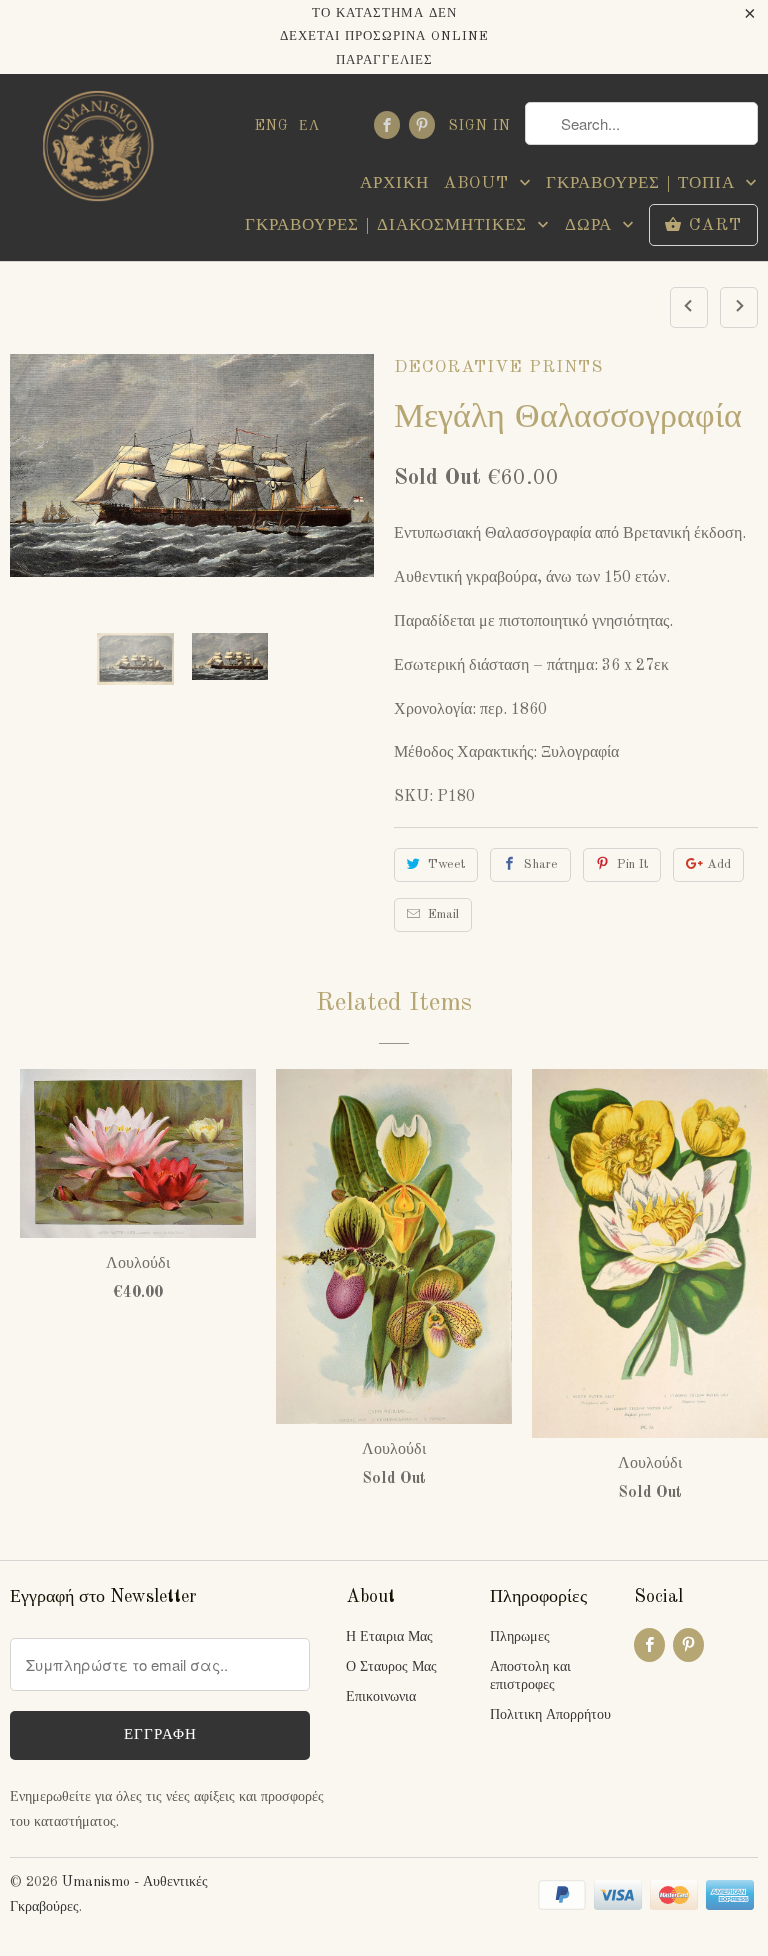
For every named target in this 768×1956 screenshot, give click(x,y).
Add (719, 864)
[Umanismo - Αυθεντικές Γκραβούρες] (96, 152)
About (479, 183)
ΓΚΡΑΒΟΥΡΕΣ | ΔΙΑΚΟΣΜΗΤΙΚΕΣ (389, 225)
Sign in (480, 126)
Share (541, 864)
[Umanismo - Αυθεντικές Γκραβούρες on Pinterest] (422, 125)
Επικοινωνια (381, 1697)
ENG (272, 126)
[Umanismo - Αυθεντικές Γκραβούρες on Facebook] (387, 125)
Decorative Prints (498, 367)
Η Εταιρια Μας (389, 1637)
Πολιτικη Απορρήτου (550, 1715)
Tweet (446, 864)
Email (443, 914)
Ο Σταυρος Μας (391, 1667)
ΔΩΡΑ (591, 225)
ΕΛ (309, 126)
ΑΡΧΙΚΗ (394, 183)
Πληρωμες (520, 1637)
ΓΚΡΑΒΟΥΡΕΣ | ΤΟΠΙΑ (643, 183)
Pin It (632, 864)
